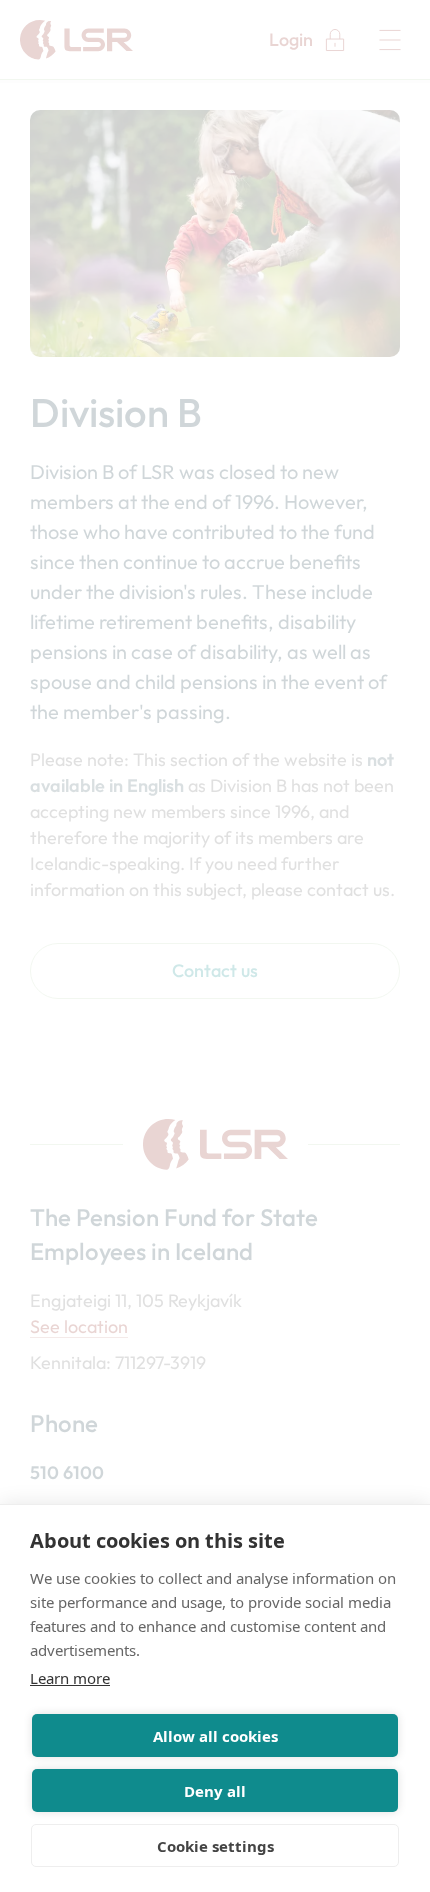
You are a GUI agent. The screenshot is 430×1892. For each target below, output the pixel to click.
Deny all (215, 1791)
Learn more (70, 1678)
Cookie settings (215, 1846)
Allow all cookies (215, 1736)
